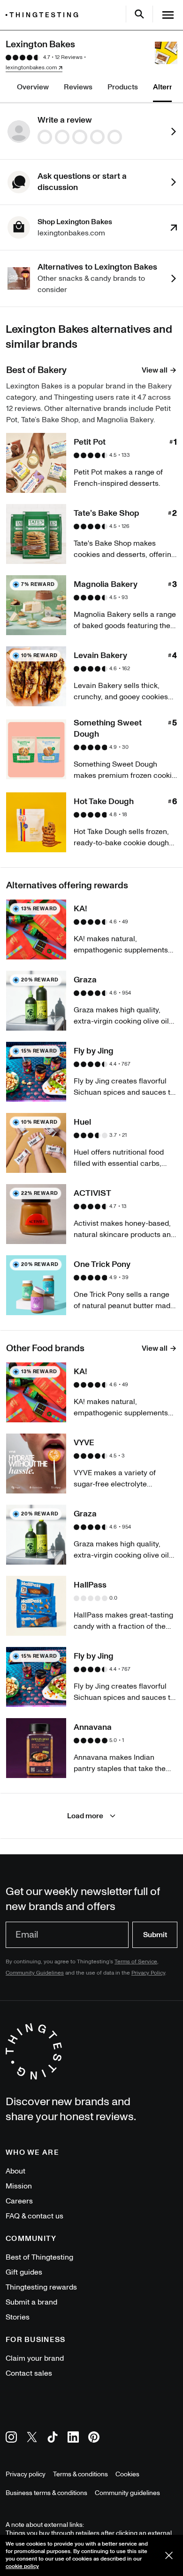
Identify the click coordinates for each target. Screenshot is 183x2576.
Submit (155, 1935)
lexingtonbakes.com (31, 68)
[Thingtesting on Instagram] (11, 2439)
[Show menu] (168, 15)
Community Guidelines (35, 1973)
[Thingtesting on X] (32, 2439)
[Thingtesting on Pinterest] (94, 2439)
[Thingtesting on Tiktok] (53, 2439)
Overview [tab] (33, 87)
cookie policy (22, 2566)
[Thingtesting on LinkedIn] (73, 2439)
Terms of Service (136, 1962)
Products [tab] (123, 87)
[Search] (139, 14)
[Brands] (44, 15)
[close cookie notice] (169, 2555)
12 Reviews (69, 57)
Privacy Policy (148, 1973)
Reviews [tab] (78, 87)
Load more (85, 1816)
